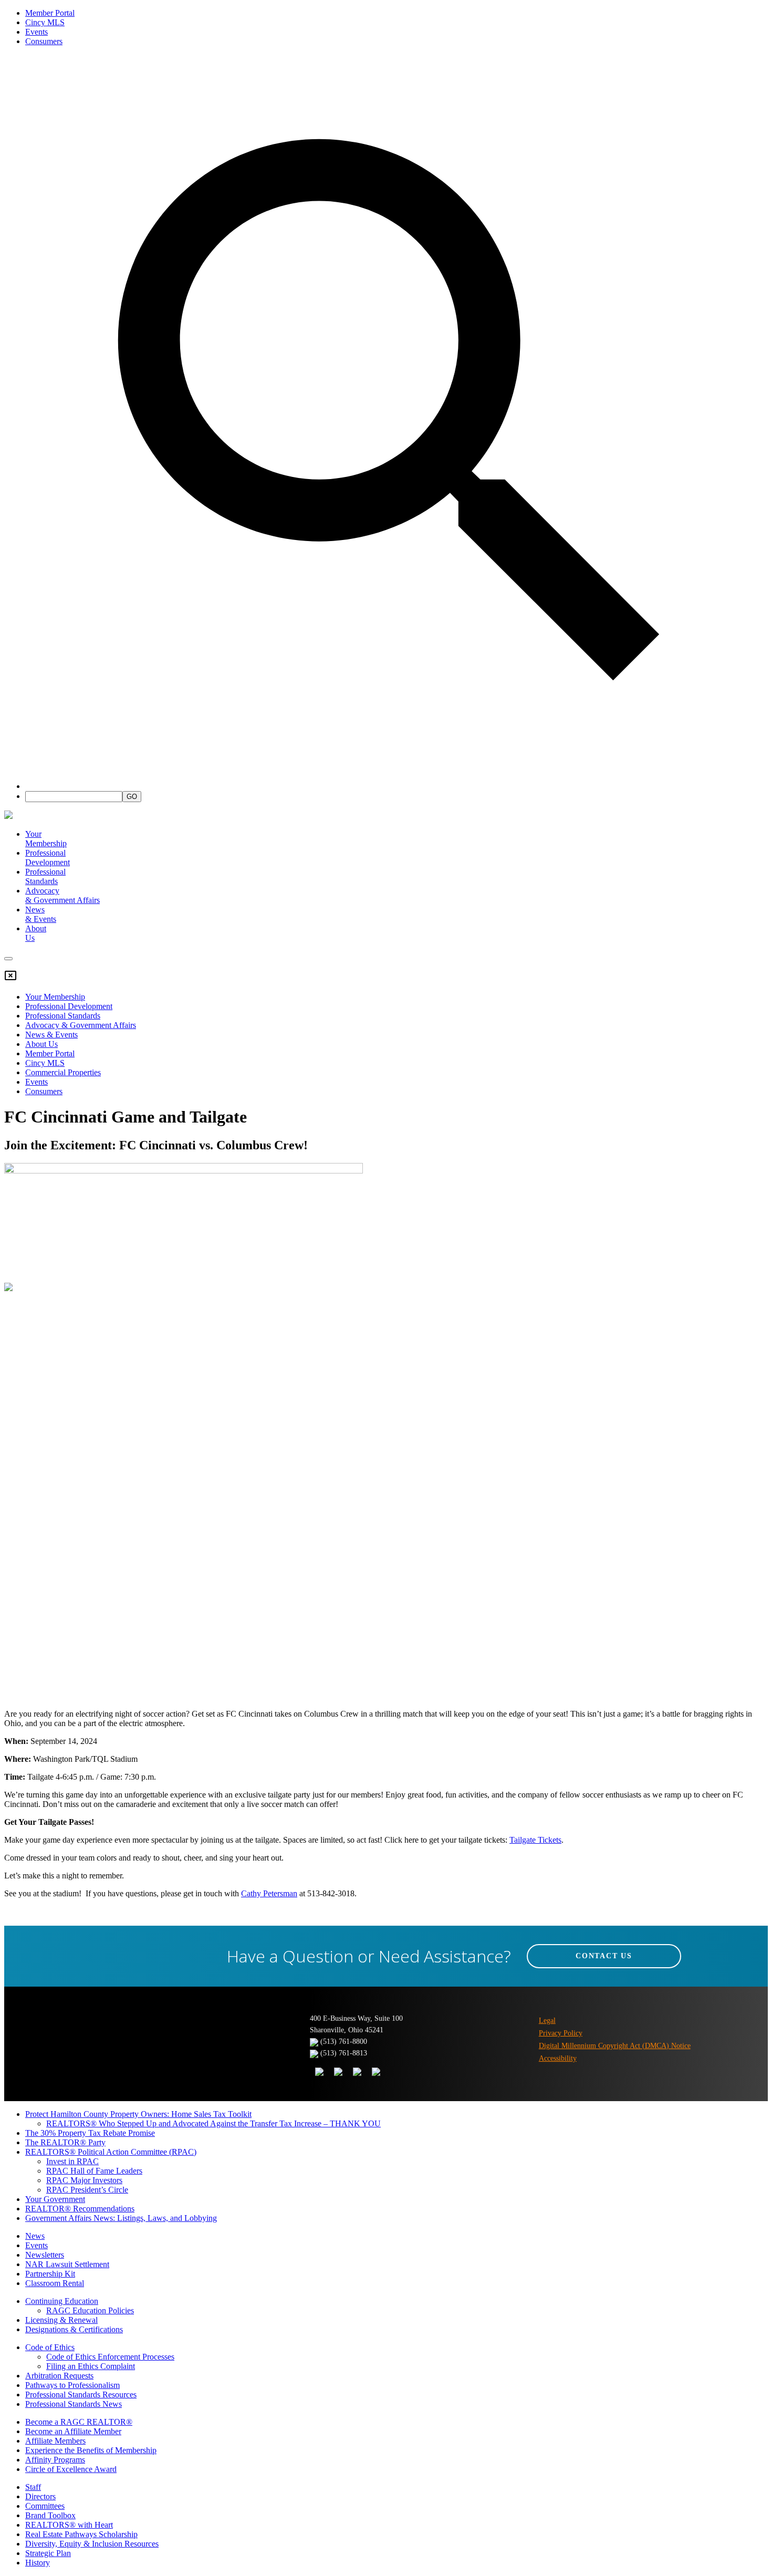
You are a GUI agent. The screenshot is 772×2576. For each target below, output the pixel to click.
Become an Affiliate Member (73, 2431)
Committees (45, 2506)
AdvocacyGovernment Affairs (62, 895)
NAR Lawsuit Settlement (67, 2264)
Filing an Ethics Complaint (91, 2366)
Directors (40, 2496)
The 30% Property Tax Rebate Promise (90, 2133)
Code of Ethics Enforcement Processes (110, 2357)
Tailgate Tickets (535, 1840)
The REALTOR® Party (65, 2142)
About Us (41, 1044)
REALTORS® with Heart (69, 2525)
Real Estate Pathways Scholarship (81, 2534)
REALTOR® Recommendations (80, 2209)
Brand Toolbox (50, 2515)
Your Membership (46, 839)
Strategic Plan (48, 2553)
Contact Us (604, 1956)
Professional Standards (45, 876)
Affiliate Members (55, 2441)
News (35, 2236)
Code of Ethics (50, 2347)
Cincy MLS (45, 22)
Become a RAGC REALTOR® (79, 2422)
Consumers (44, 41)
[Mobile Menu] (8, 959)
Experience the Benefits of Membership (91, 2450)
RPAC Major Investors (84, 2180)
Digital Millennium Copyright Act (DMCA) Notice (615, 2046)
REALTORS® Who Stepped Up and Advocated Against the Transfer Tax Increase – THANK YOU (213, 2123)
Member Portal (50, 13)
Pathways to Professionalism (72, 2385)
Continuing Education (62, 2301)
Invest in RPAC (72, 2161)
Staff (33, 2487)
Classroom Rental (55, 2283)
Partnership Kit (50, 2274)
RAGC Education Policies (90, 2310)
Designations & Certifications (74, 2329)
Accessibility (558, 2058)
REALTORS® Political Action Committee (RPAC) (111, 2152)
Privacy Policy (561, 2033)
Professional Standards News (74, 2404)
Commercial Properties (63, 1072)
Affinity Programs (55, 2460)
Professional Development (48, 858)
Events (36, 32)
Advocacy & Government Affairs (81, 1025)
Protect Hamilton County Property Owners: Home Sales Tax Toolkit (138, 2114)
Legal (547, 2021)
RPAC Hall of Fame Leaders (94, 2171)
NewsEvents (41, 914)
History (38, 2563)
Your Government (55, 2199)
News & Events (51, 1035)
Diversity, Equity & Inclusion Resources (92, 2544)
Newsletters (45, 2255)
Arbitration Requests (59, 2376)
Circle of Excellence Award (71, 2469)
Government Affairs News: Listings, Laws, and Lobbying (121, 2218)
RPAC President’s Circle (87, 2190)
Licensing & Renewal (61, 2320)
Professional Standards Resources (81, 2395)
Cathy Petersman (269, 1893)
